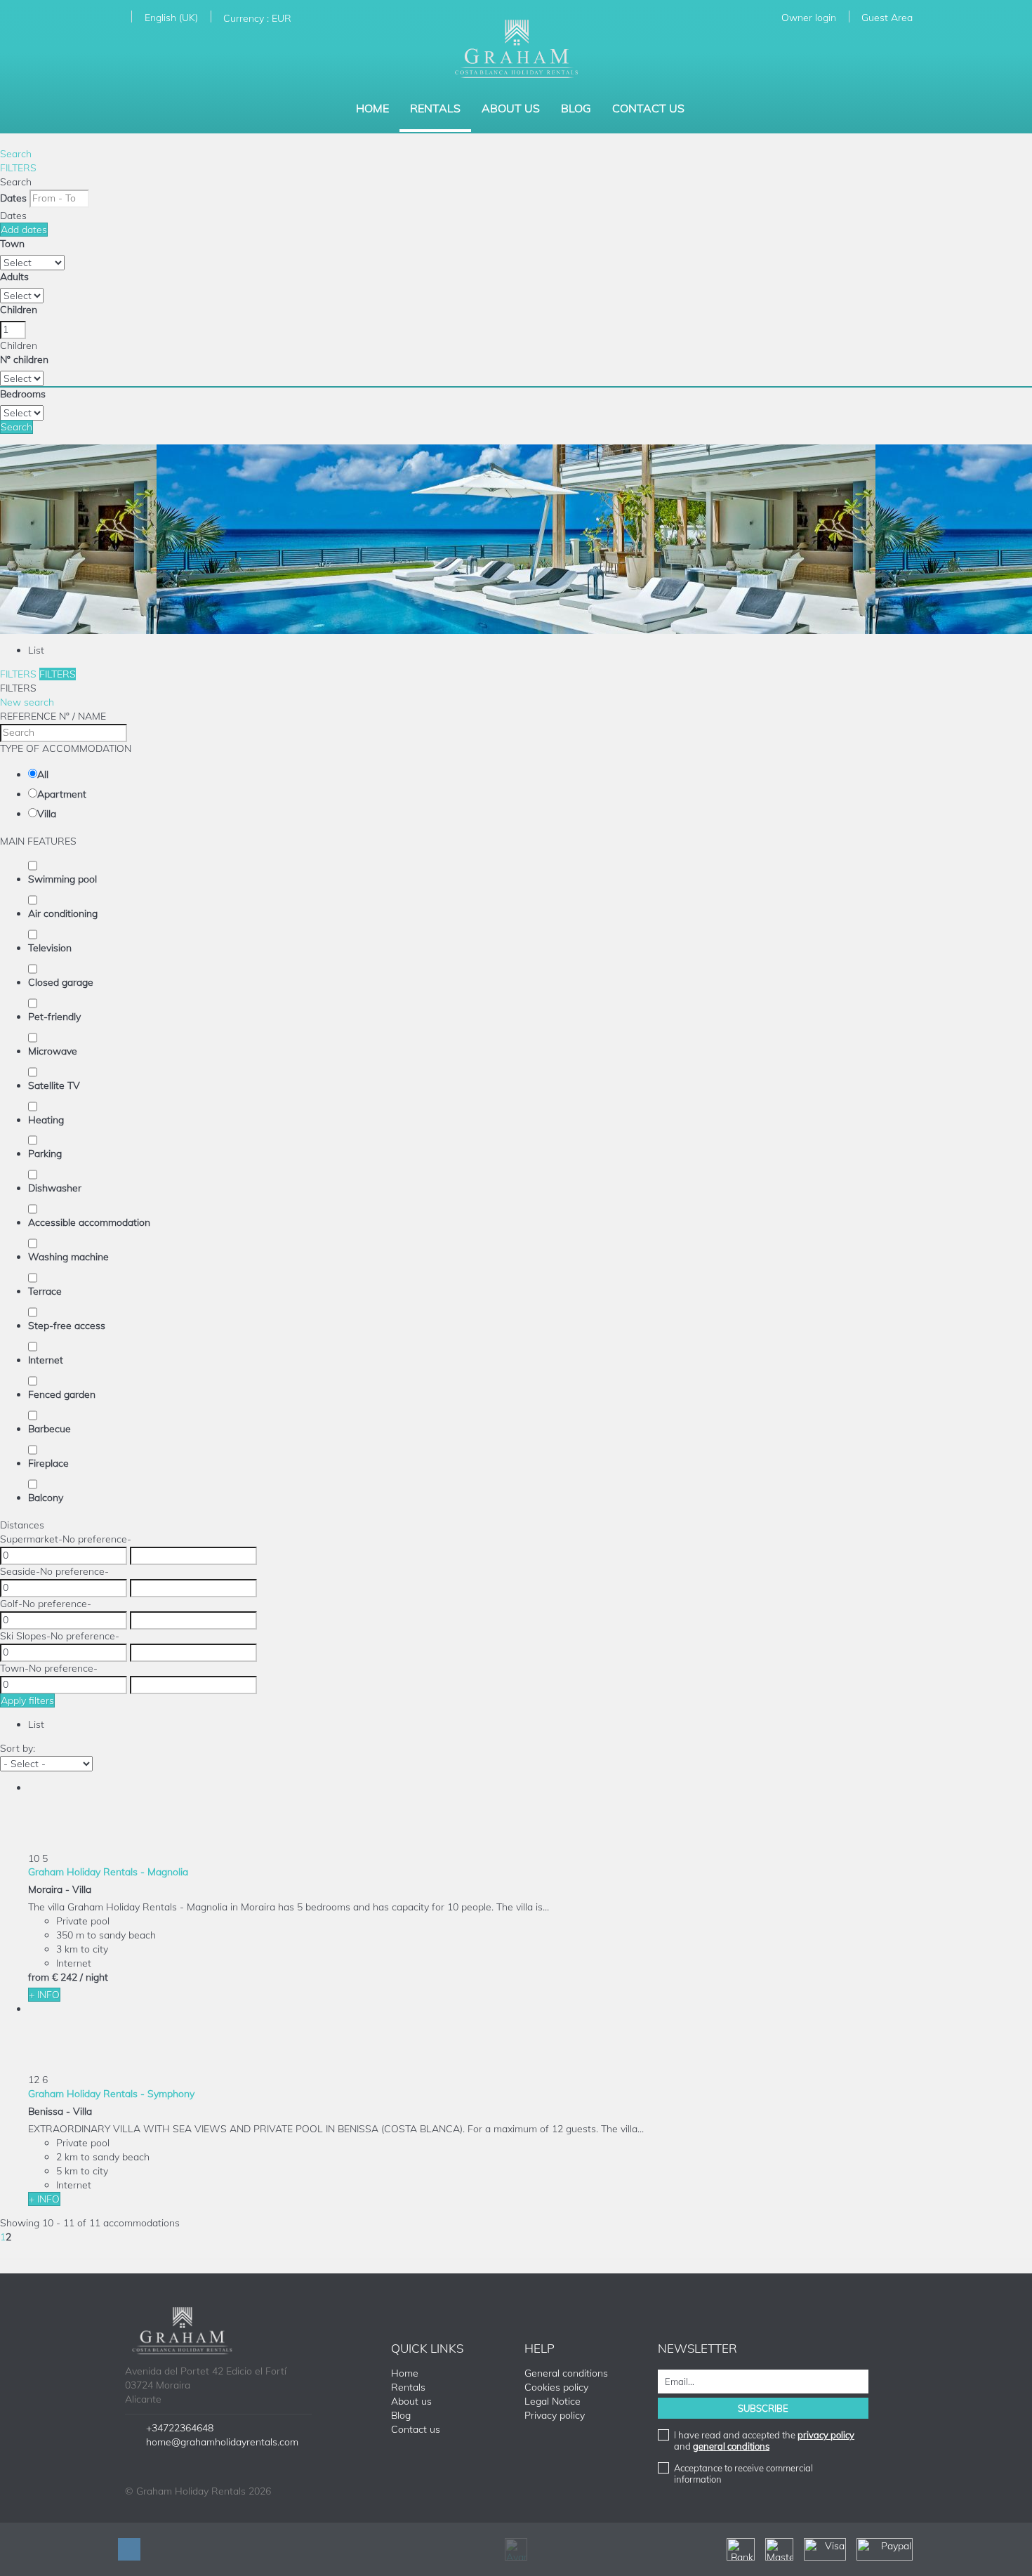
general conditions (731, 2446)
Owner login (809, 18)
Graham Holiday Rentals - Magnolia (108, 1872)
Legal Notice (553, 2401)
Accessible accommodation (89, 1222)
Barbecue (49, 1429)
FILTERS (18, 168)
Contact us (648, 108)
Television (50, 948)
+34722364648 (180, 2428)
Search (16, 154)
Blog (576, 108)
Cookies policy (556, 2387)
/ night (94, 1977)
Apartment (62, 794)
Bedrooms (23, 394)
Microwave (53, 1051)
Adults (14, 277)
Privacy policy (555, 2415)
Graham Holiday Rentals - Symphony (111, 2094)
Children (19, 310)
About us (511, 108)
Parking (45, 1154)
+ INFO (44, 1995)
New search (27, 702)
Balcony (46, 1498)
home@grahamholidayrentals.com (222, 2442)
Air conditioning (63, 913)
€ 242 (65, 1977)
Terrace (45, 1291)
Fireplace (48, 1463)
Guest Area (887, 18)
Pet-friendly (54, 1017)
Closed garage (61, 982)
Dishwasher (55, 1188)
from (39, 1977)
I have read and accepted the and (764, 2440)
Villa (47, 814)
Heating (46, 1120)
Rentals (435, 108)
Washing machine (68, 1257)
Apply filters (27, 1700)
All (43, 774)
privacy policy (826, 2435)
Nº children (24, 359)
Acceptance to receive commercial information (743, 2473)
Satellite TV (54, 1085)
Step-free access (67, 1326)
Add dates (24, 230)
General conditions (566, 2373)
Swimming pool (62, 879)
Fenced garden (62, 1394)
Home (372, 108)
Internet (46, 1360)
